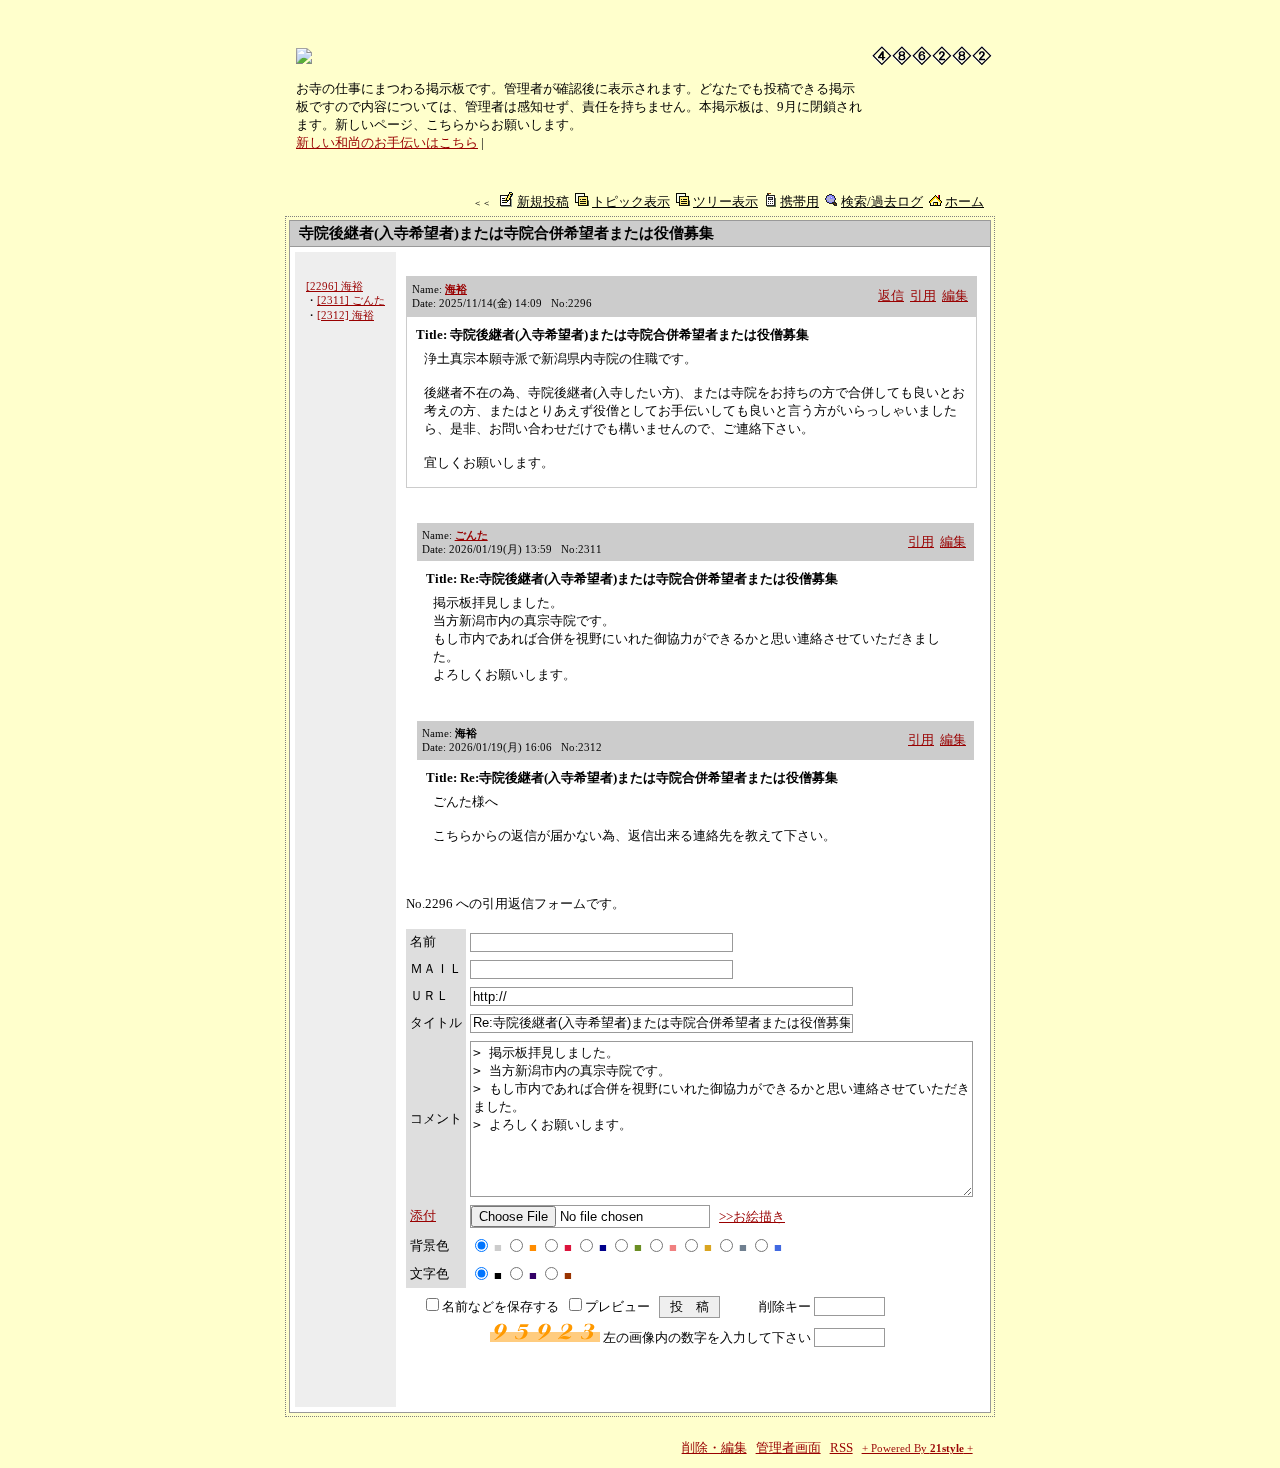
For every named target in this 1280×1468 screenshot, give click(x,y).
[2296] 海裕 (334, 286)
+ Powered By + (917, 1448)
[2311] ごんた (351, 300)
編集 (955, 295)
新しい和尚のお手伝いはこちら (387, 142)
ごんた (471, 535)
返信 (891, 295)
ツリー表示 (725, 201)
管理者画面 (788, 1447)
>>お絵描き (752, 1216)
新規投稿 (543, 201)
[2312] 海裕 (345, 315)
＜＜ (482, 203)
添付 (423, 1215)
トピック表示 (631, 201)
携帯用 (799, 201)
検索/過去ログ (882, 201)
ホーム (964, 201)
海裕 (456, 289)
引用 (923, 295)
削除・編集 (714, 1447)
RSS (841, 1447)
